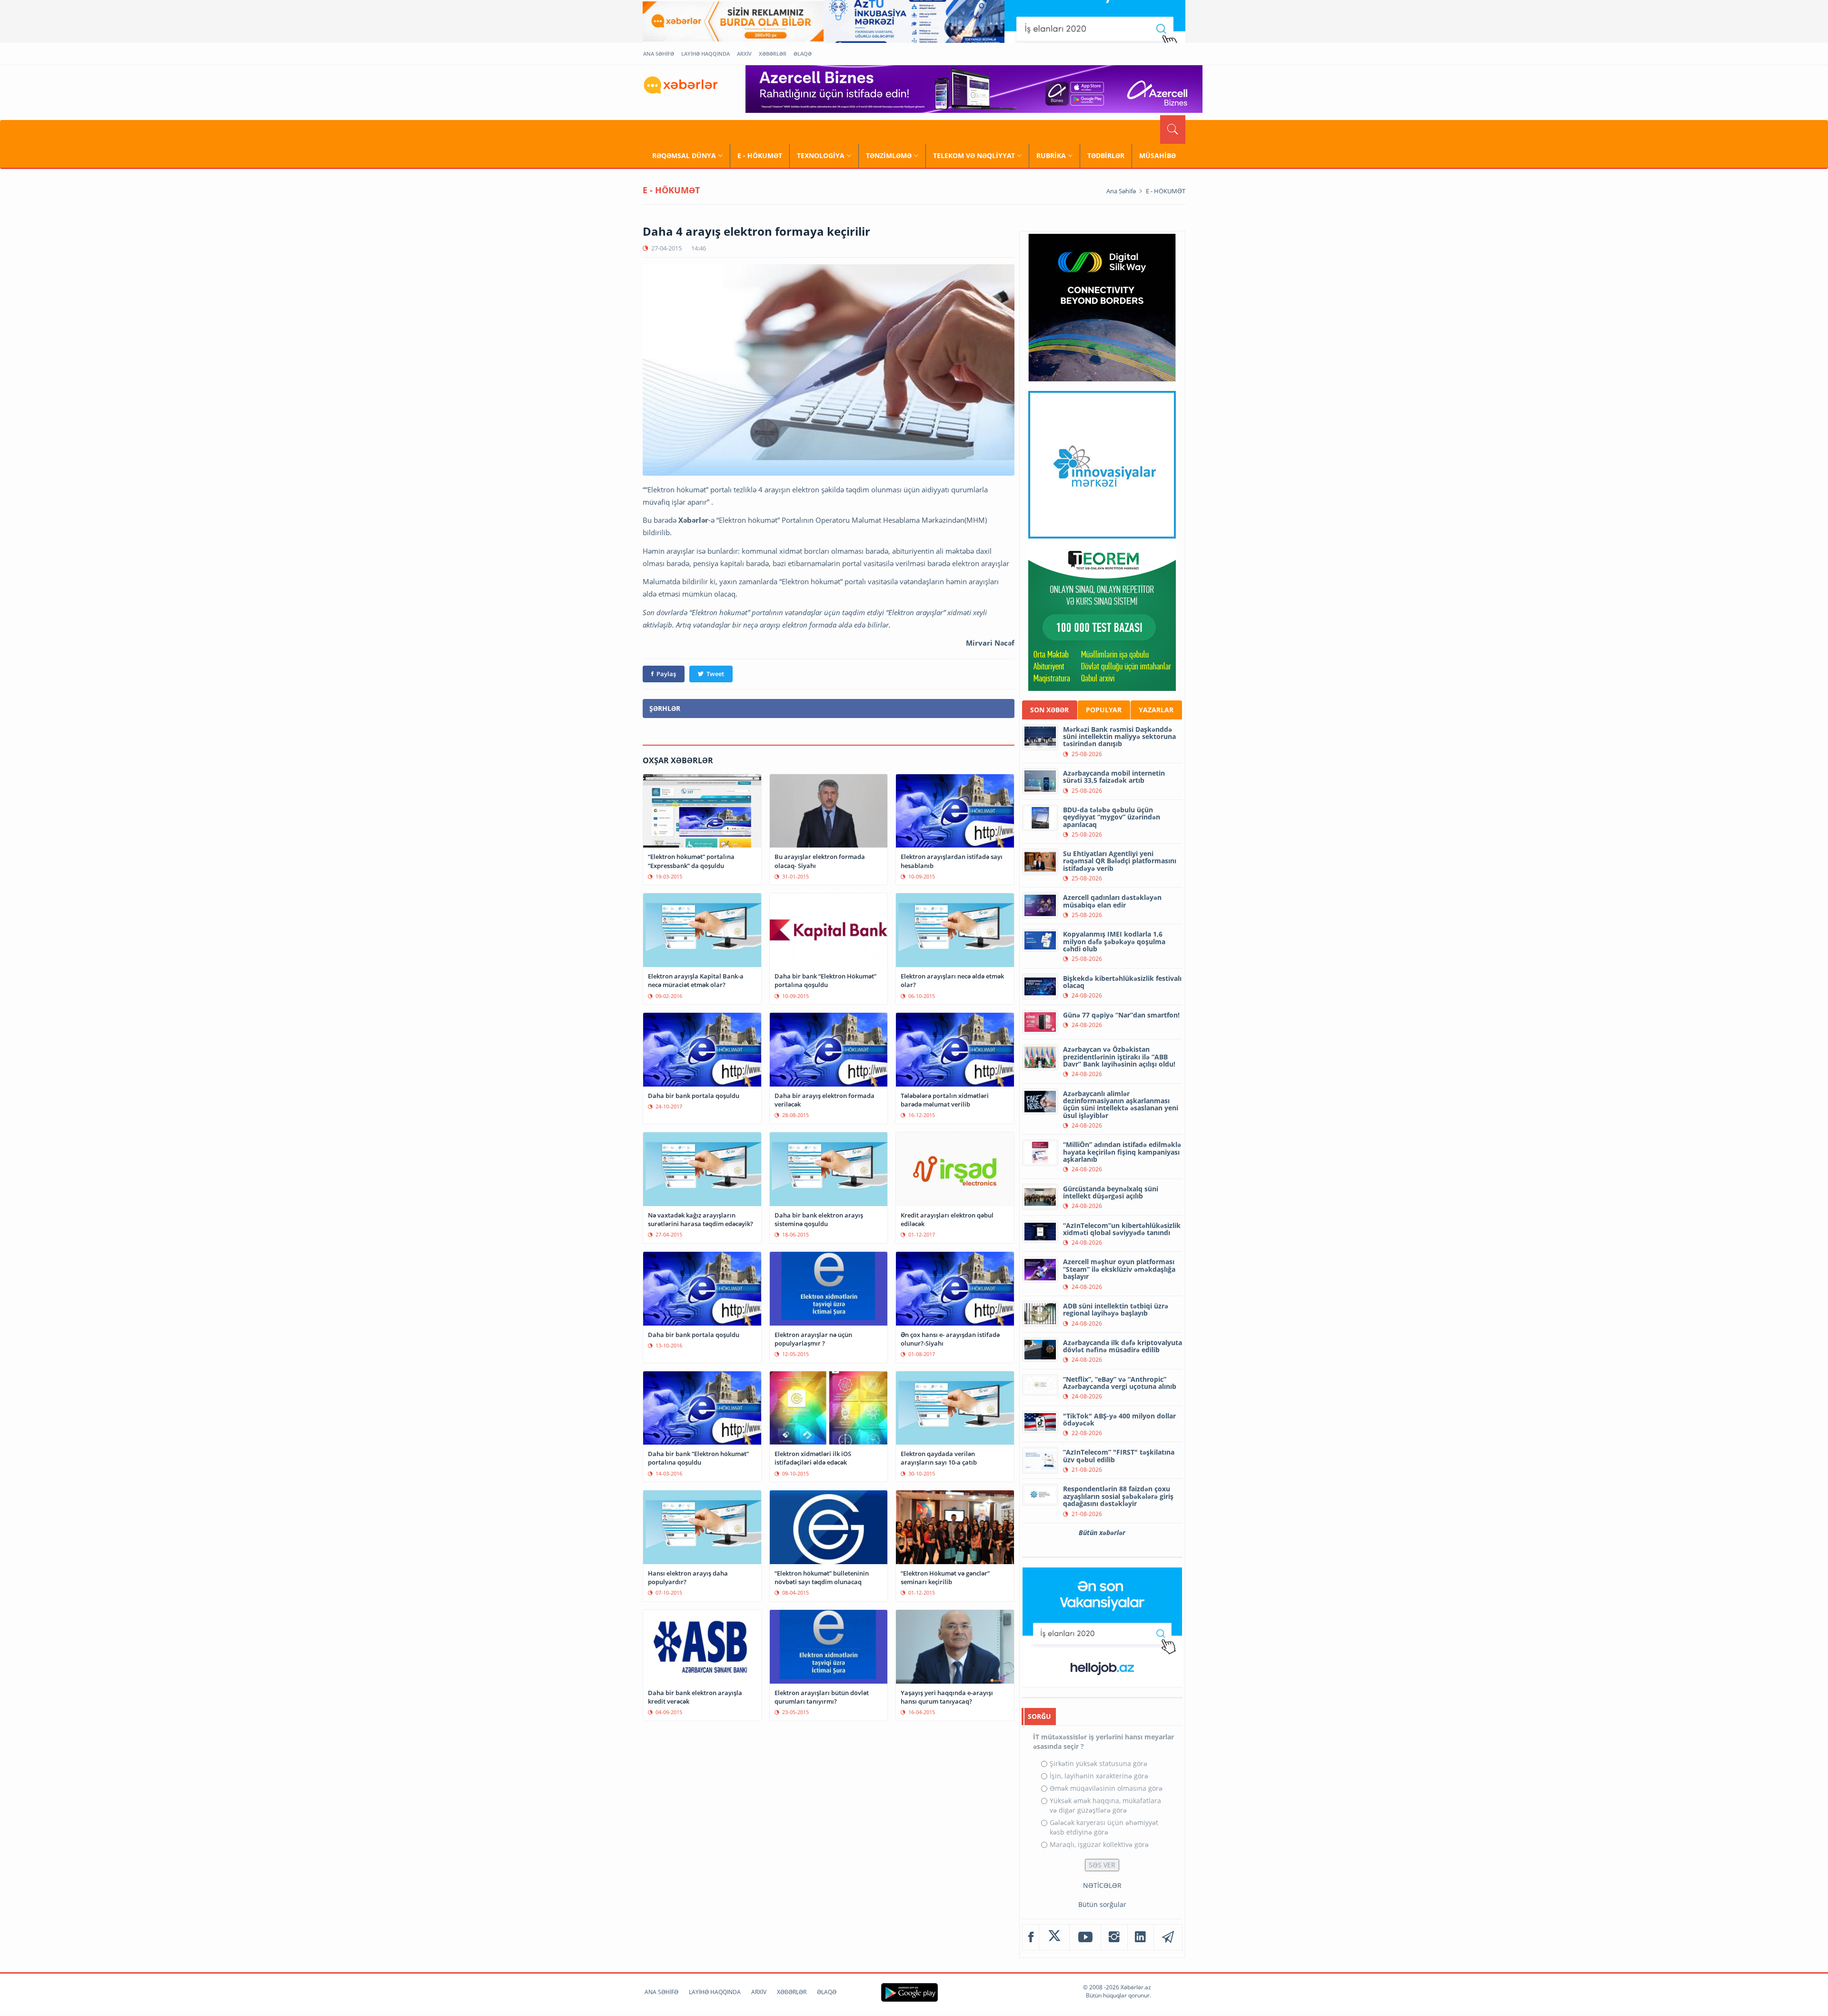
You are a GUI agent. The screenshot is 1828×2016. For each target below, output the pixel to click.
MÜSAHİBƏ (1157, 155)
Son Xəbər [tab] (1049, 710)
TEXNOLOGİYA (821, 155)
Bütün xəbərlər (1102, 1532)
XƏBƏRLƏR (773, 54)
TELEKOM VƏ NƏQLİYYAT (974, 155)
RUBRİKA (1051, 155)
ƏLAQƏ (803, 54)
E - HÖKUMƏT (760, 155)
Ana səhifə (1121, 191)
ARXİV (744, 54)
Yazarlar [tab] (1156, 710)
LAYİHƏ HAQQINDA (705, 54)
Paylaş (666, 674)
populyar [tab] (1104, 710)
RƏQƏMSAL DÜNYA (684, 155)
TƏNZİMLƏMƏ (889, 155)
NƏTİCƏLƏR (1102, 1885)
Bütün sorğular (1102, 1904)
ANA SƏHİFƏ (659, 54)
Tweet (715, 674)
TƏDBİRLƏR (1106, 155)
